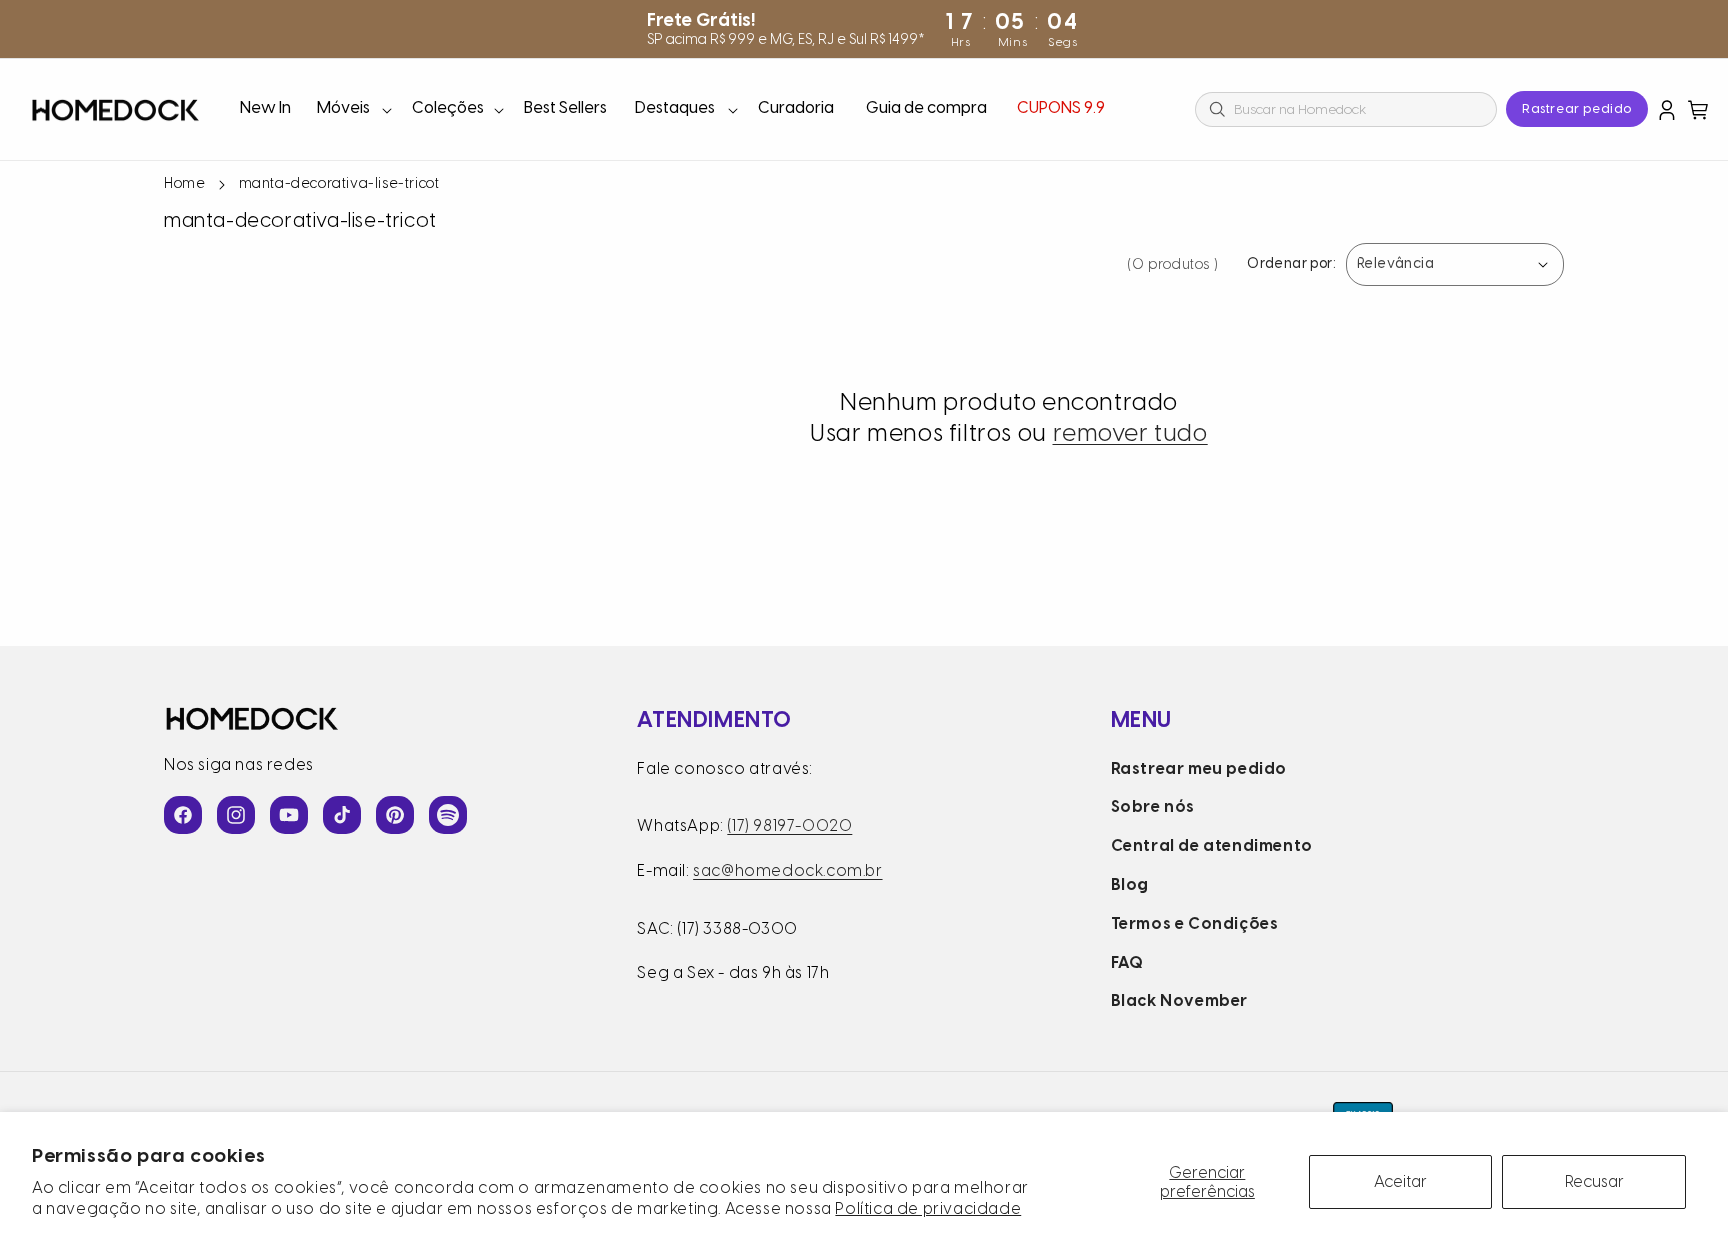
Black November (1179, 1000)
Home (184, 183)
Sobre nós (1153, 806)
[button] (352, 109)
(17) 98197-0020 (789, 825)
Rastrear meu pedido (1199, 768)
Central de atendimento (1212, 845)
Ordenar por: (1291, 264)
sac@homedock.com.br (787, 870)
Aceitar (1400, 1181)
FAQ (1127, 962)
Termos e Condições (1195, 923)
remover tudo (1130, 432)
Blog (1130, 884)
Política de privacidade (928, 1208)
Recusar (1594, 1181)
